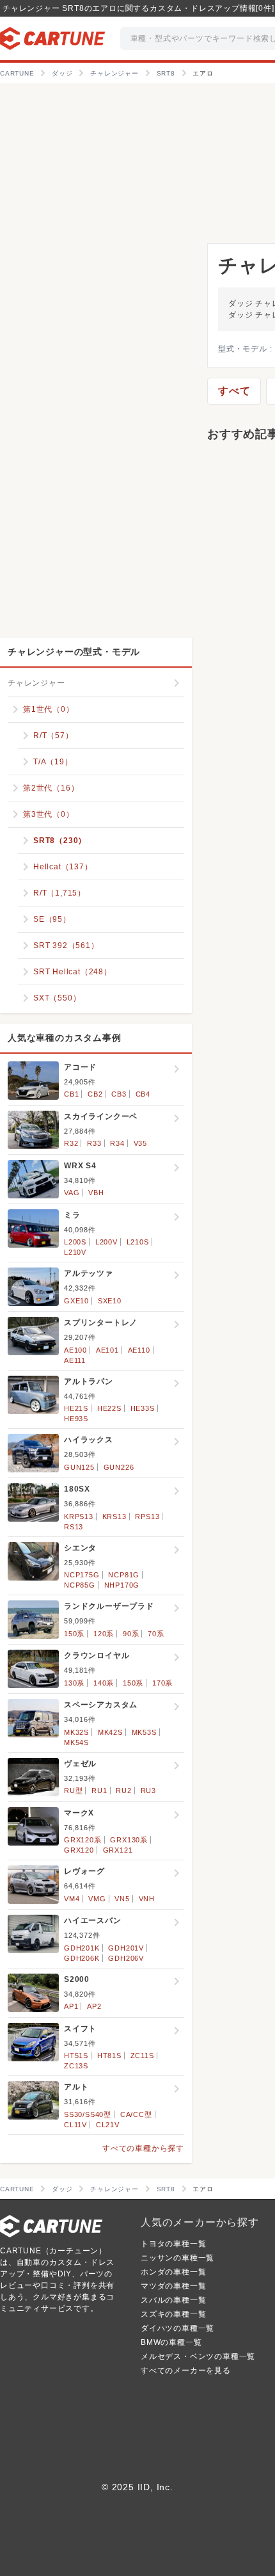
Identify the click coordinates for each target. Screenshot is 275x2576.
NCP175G (82, 1575)
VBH (96, 1193)
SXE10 (110, 1301)
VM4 (72, 1899)
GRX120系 (83, 1840)
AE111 (75, 1360)
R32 (71, 1143)
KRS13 (114, 1517)
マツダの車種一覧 (173, 2286)
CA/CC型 (136, 2114)
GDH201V (126, 1948)
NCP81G (124, 1575)
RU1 (99, 1791)
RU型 (73, 1791)
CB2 (95, 1094)
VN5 (122, 1899)
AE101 (107, 1350)
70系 (156, 1634)
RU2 (123, 1791)
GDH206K (82, 1958)
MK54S (76, 1743)
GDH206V (126, 1958)
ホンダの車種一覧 (173, 2272)
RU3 (148, 1791)
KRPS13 (79, 1517)
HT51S (76, 2056)
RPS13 (147, 1517)
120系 (104, 1634)
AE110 (139, 1350)
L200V (106, 1242)
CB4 (143, 1094)
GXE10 (76, 1301)
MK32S (76, 1732)
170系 (162, 1683)
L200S (75, 1242)
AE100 (75, 1350)
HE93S (76, 1419)
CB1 (71, 1094)
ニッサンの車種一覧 (177, 2258)
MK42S (110, 1732)
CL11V (75, 2125)
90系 (131, 1634)
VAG (72, 1193)
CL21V (108, 2125)
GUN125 (79, 1467)
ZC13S (76, 2066)
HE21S (76, 1408)
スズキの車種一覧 (173, 2314)
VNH (147, 1899)
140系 (104, 1683)
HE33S (143, 1408)
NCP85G (80, 1585)
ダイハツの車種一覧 (177, 2328)
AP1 (71, 2006)
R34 (117, 1143)
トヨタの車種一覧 (173, 2244)
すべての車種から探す (143, 2148)
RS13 (74, 1527)
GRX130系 (129, 1840)
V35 (140, 1143)
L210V (75, 1252)
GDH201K (82, 1948)
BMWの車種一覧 (171, 2342)
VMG (97, 1899)
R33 (94, 1143)
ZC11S (142, 2056)
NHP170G (122, 1585)
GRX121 (118, 1850)
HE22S (109, 1408)
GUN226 (119, 1467)
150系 (74, 1634)
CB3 (119, 1094)
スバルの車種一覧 (173, 2300)
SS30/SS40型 (88, 2114)
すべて (234, 391)
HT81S (109, 2056)
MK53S (144, 1732)
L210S (138, 1242)
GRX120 (79, 1850)
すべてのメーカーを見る (186, 2371)
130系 (74, 1683)
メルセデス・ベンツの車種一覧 (198, 2356)
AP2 (94, 2006)
